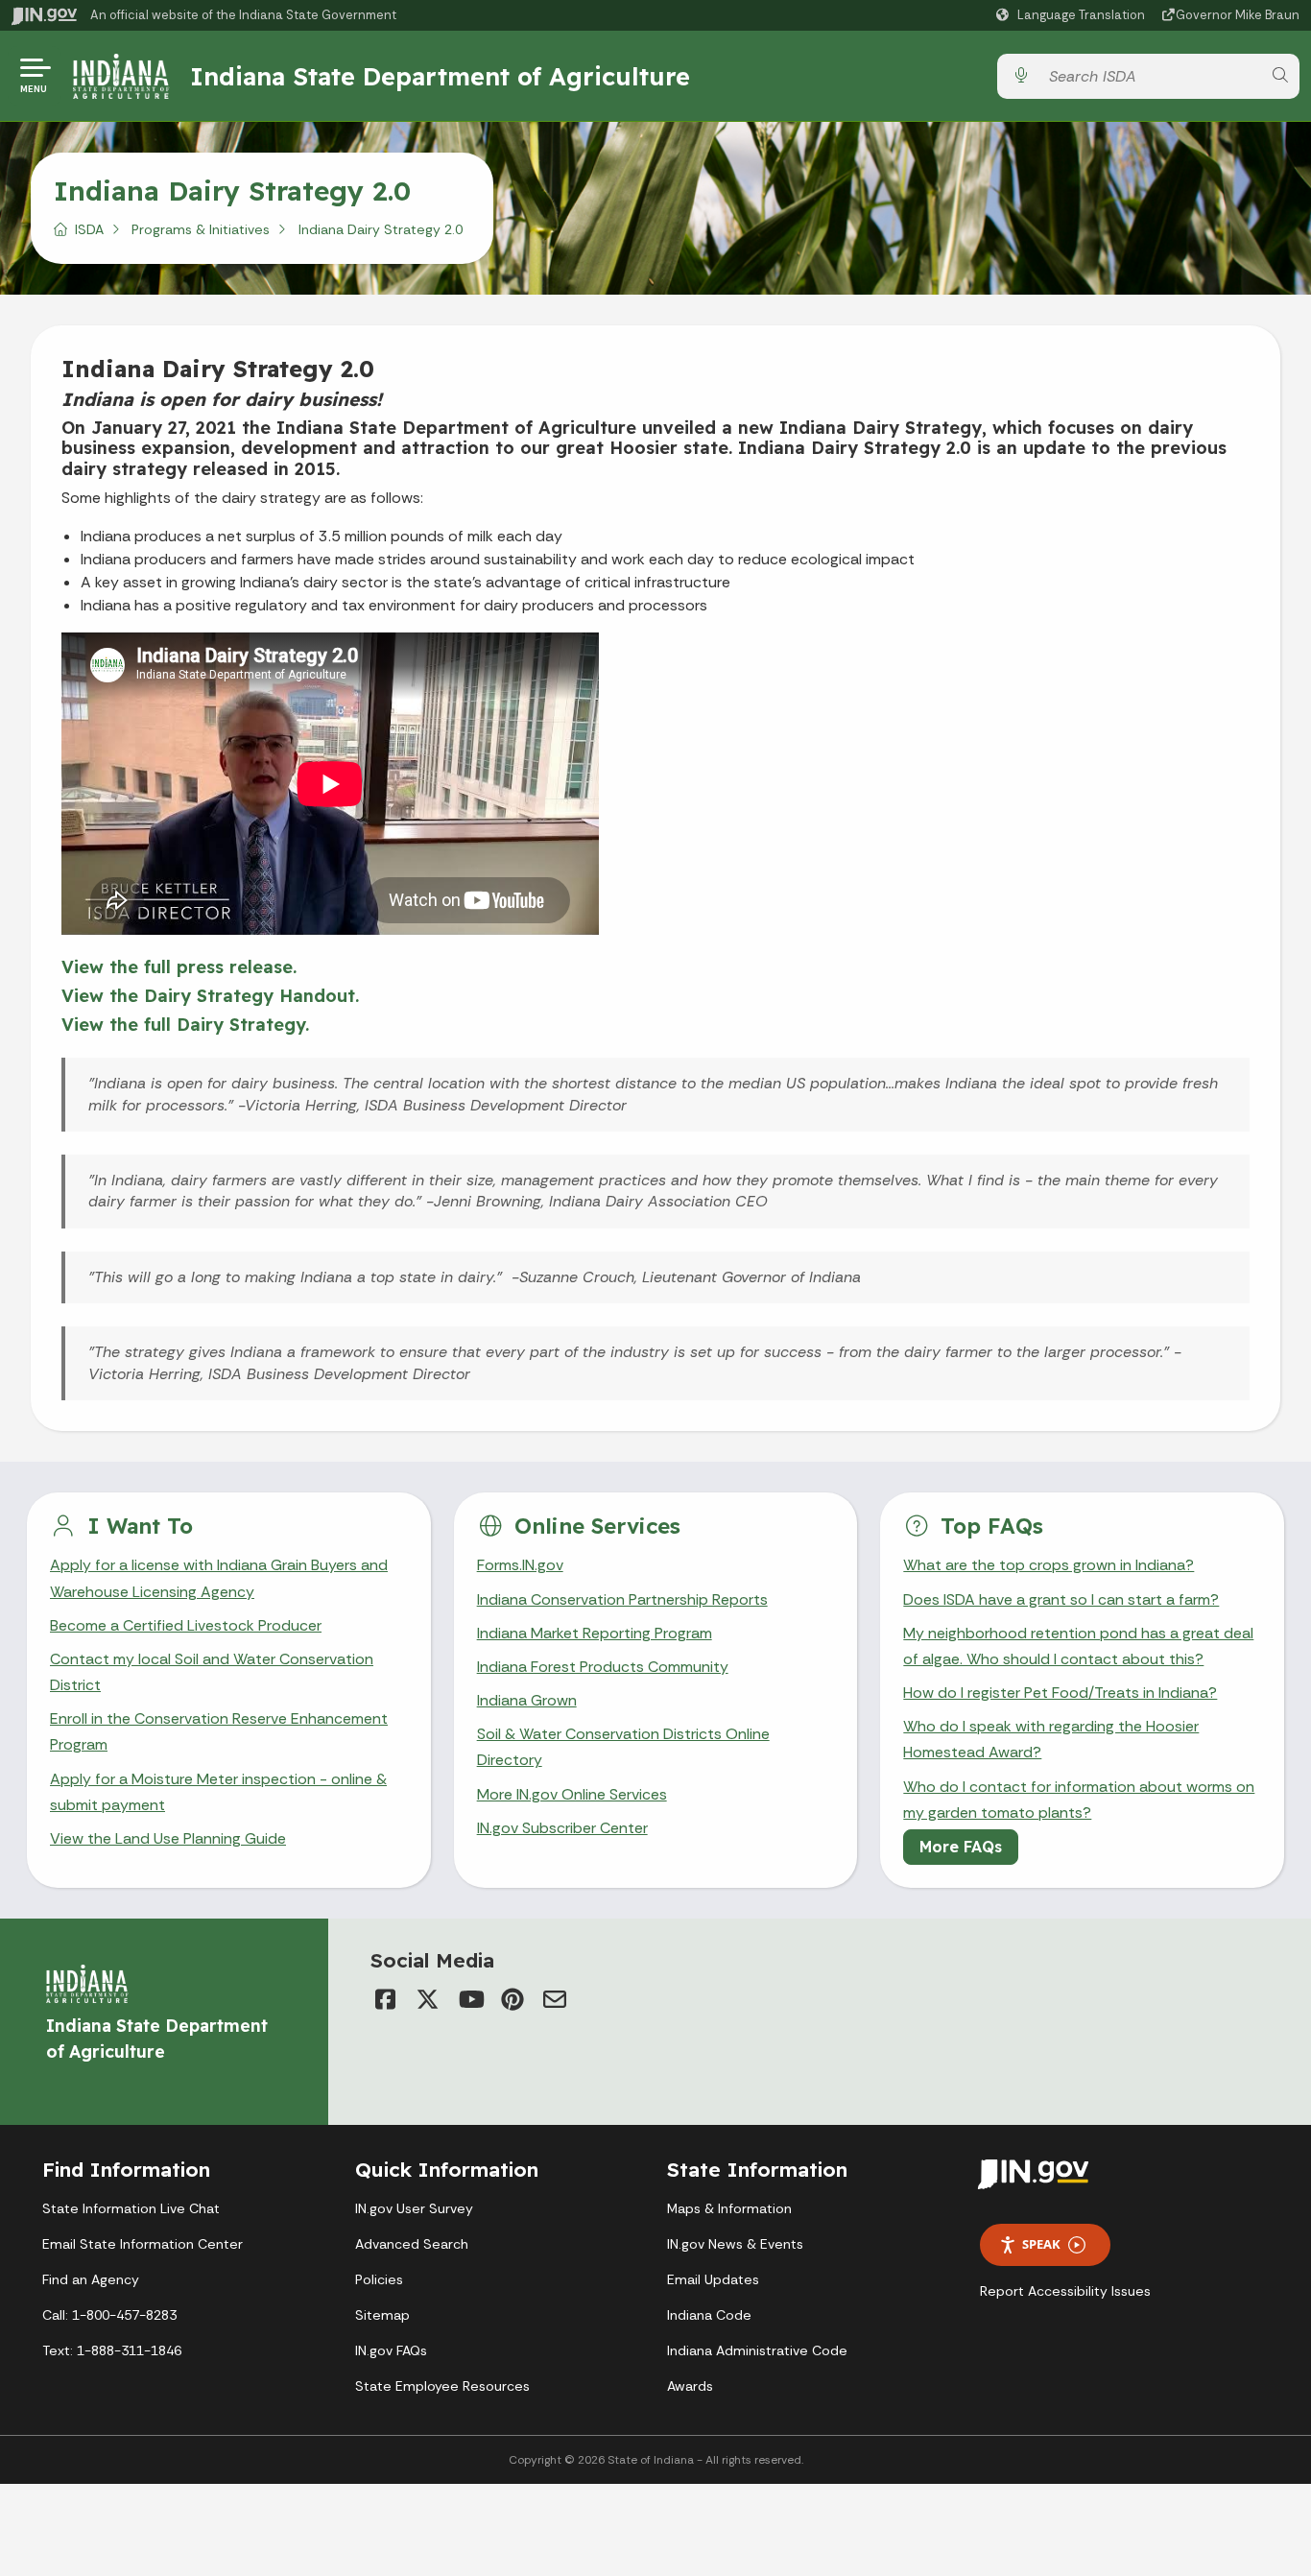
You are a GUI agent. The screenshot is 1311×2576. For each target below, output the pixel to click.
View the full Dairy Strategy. (185, 1025)
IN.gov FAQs (391, 2350)
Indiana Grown (527, 1700)
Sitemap (382, 2315)
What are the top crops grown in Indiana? (1049, 1565)
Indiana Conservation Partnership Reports (622, 1599)
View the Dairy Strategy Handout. (210, 996)
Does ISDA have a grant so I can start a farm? (1061, 1599)
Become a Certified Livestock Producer (186, 1625)
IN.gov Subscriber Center (562, 1828)
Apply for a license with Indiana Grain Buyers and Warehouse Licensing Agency (219, 1578)
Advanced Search (412, 2244)
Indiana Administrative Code (757, 2350)
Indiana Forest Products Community (603, 1667)
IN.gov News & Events (735, 2244)
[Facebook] (386, 1999)
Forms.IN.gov (520, 1565)
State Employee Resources (442, 2386)
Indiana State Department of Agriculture (440, 76)
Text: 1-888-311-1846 (112, 2350)
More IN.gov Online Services (572, 1794)
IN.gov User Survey (414, 2208)
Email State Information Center (143, 2244)
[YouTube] (470, 1999)
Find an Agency (91, 2279)
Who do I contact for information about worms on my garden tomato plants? (1079, 1800)
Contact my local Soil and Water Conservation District (212, 1672)
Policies (379, 2279)
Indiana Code (709, 2315)
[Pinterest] (512, 1999)
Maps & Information (729, 2208)
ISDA (89, 229)
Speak (1041, 2244)
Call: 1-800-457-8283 (109, 2315)
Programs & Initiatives (201, 229)
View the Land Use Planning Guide (168, 1838)
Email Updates (713, 2279)
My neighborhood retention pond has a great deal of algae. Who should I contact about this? (1078, 1646)
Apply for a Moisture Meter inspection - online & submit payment (218, 1792)
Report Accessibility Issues (1065, 2291)
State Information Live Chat (131, 2208)
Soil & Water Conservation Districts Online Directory (623, 1747)
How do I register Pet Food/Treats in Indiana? (1060, 1693)
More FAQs (961, 1847)
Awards (690, 2386)
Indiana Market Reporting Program (595, 1633)
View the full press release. (179, 967)
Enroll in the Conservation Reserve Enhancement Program (219, 1731)
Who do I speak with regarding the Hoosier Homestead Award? (1051, 1739)
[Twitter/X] (428, 1999)
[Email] (555, 1999)
